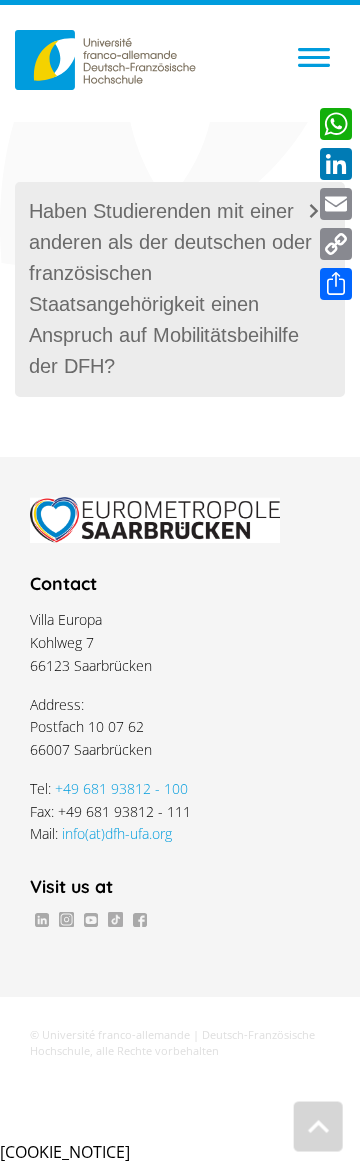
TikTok (115, 919)
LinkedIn (42, 919)
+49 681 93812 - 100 (121, 788)
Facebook (140, 919)
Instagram (66, 919)
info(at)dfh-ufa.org (117, 833)
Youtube (91, 919)
